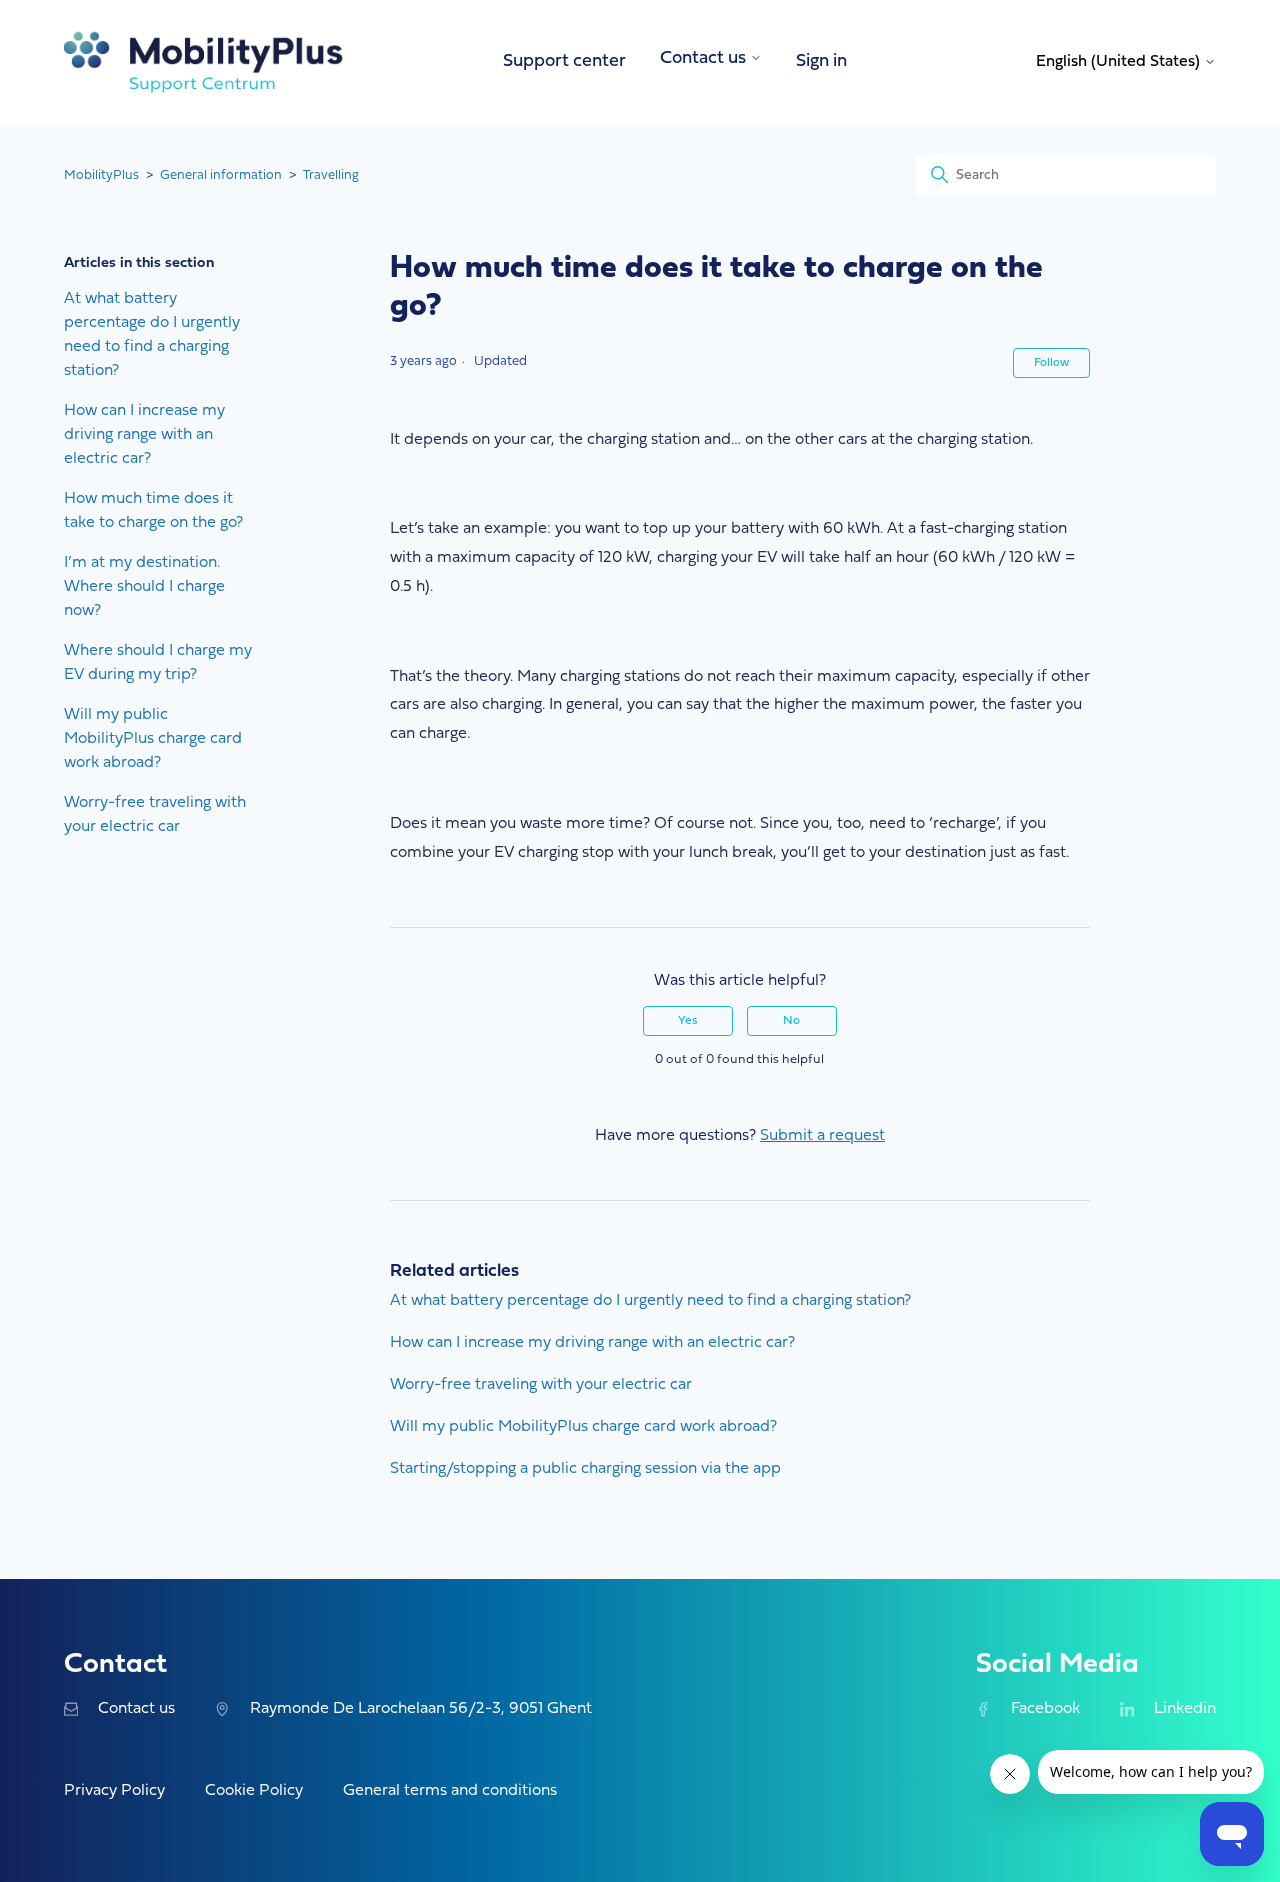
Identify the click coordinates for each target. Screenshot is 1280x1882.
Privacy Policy (114, 1791)
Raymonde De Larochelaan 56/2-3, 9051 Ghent (420, 1709)
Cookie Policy (254, 1791)
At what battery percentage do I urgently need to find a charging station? (152, 335)
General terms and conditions (450, 1791)
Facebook (1045, 1709)
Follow (1051, 363)
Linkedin (1185, 1709)
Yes (687, 1021)
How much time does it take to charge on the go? (153, 511)
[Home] (204, 62)
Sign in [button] (821, 61)
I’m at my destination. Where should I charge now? (144, 587)
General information (221, 175)
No (791, 1021)
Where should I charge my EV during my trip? (158, 663)
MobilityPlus (101, 175)
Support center (564, 61)
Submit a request (822, 1136)
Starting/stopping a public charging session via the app (585, 1469)
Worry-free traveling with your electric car (155, 815)
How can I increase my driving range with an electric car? (144, 435)
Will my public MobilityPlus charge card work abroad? (153, 739)
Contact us (136, 1709)
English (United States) (1120, 62)
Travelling (331, 175)
